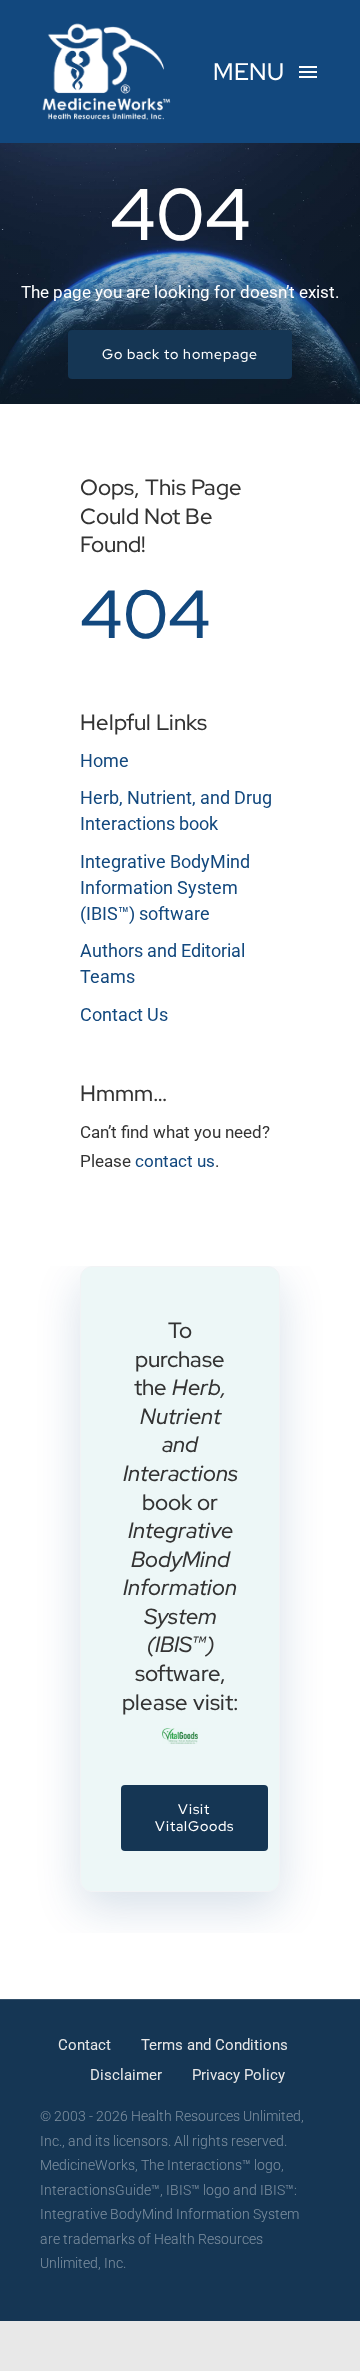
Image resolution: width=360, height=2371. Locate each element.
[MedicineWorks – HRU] (107, 28)
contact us (175, 1161)
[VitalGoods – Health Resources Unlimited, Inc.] (179, 1736)
